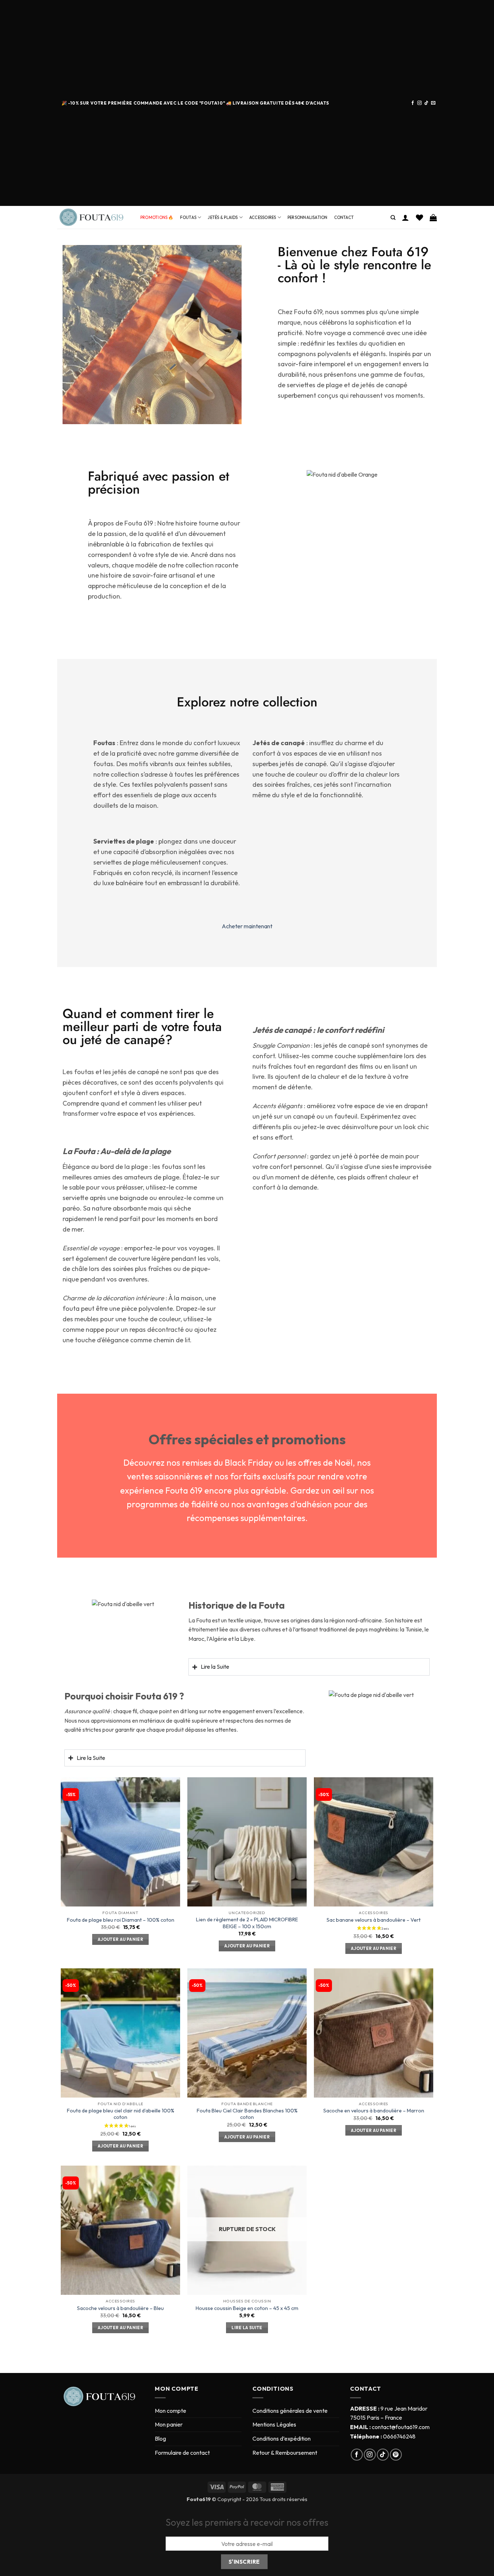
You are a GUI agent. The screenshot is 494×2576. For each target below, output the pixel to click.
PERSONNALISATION (308, 218)
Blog (160, 2438)
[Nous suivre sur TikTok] (426, 103)
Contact (344, 218)
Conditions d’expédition (282, 2438)
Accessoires (263, 218)
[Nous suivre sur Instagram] (420, 103)
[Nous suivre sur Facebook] (413, 103)
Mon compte (171, 2411)
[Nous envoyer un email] (433, 103)
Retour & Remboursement (285, 2453)
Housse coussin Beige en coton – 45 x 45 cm (247, 2308)
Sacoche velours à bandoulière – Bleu (120, 2308)
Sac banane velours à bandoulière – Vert (374, 1920)
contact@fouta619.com (401, 2427)
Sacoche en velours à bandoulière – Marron (374, 2111)
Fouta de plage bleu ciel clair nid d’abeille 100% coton (121, 2114)
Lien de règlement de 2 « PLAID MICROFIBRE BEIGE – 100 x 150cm (247, 1923)
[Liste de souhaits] (420, 218)
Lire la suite (247, 2328)
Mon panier (169, 2424)
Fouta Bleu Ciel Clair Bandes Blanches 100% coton (247, 2114)
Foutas (188, 218)
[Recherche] (393, 218)
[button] (405, 218)
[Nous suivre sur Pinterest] (396, 2455)
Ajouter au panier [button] (120, 1939)
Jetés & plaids (223, 218)
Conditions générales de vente (290, 2411)
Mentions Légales (274, 2424)
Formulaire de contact (182, 2453)
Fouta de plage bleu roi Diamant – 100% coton (121, 1920)
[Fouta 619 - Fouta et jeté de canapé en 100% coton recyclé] (93, 218)
